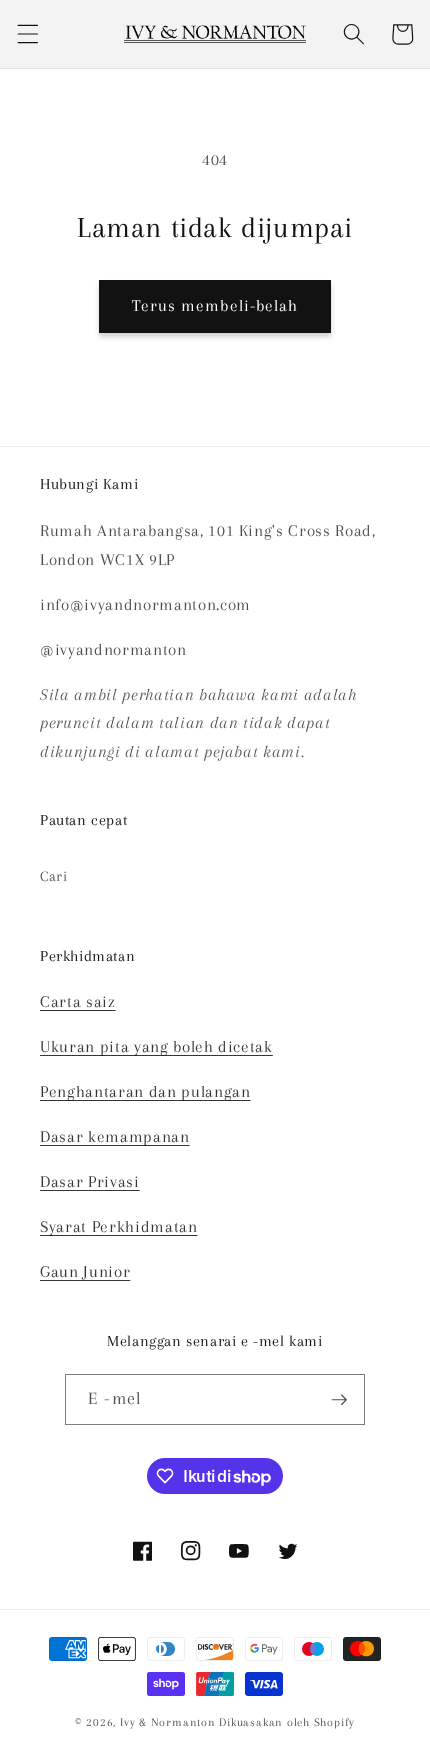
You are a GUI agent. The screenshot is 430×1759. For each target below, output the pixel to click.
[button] (27, 34)
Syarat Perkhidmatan (119, 1227)
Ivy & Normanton (168, 1722)
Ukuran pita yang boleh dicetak (156, 1047)
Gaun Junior (85, 1272)
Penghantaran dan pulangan (145, 1092)
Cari (54, 876)
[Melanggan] (339, 1400)
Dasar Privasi (90, 1182)
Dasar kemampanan (115, 1137)
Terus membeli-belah (215, 306)
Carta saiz (78, 1002)
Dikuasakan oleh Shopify (287, 1722)
